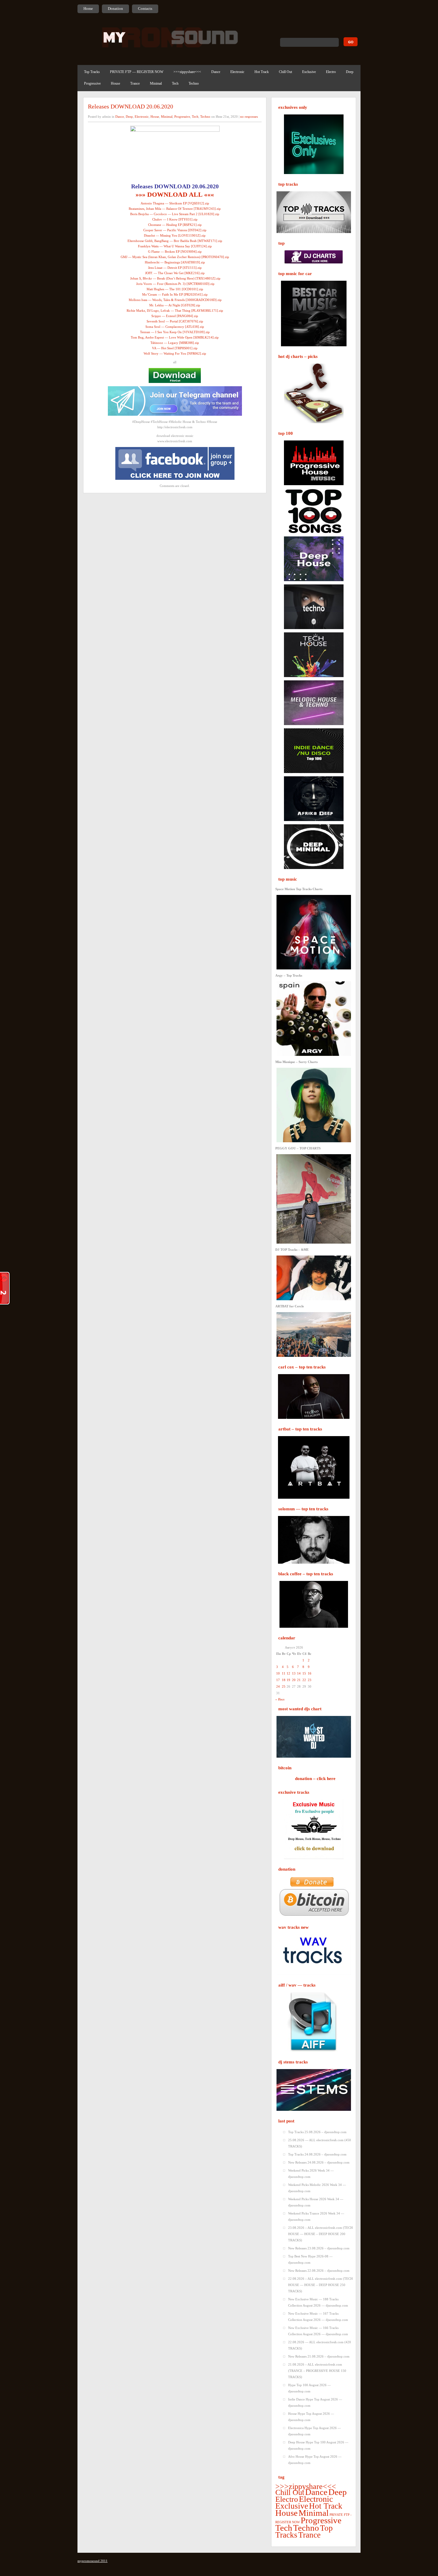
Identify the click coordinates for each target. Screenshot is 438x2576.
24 (278, 1686)
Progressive (92, 83)
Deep (350, 72)
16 (310, 1673)
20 (294, 1680)
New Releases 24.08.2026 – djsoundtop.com (319, 2162)
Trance (135, 83)
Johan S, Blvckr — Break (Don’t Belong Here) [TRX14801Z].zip (175, 278)
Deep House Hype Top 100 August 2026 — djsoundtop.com (318, 2445)
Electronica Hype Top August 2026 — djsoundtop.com (314, 2431)
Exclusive (309, 72)
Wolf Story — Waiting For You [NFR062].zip (175, 353)
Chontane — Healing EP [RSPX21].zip (175, 225)
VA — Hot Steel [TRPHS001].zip (175, 348)
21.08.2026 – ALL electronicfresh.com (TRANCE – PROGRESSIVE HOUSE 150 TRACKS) (317, 2371)
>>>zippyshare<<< (187, 72)
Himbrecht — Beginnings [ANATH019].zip (175, 262)
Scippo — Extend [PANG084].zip (175, 316)
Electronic (237, 72)
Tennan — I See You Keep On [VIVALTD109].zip (175, 332)
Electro (331, 72)
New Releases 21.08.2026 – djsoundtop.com (319, 2356)
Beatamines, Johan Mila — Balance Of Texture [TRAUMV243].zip (175, 209)
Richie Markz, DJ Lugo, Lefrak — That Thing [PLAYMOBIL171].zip (175, 311)
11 (284, 1673)
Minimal (156, 83)
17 (278, 1680)
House (115, 83)
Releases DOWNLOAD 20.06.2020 (131, 106)
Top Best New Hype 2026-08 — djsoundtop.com (310, 2259)
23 (310, 1680)
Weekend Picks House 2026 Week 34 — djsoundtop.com (316, 2202)
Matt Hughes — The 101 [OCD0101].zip (175, 289)
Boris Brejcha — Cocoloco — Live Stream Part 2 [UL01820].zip (175, 214)
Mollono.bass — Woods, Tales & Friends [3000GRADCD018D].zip (175, 300)
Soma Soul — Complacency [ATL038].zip (175, 327)
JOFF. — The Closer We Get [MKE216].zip (175, 273)
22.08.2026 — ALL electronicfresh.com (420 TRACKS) (320, 2345)
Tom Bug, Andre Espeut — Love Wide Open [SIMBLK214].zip (175, 337)
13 (294, 1673)
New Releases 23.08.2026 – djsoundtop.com (319, 2248)
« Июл (280, 1699)
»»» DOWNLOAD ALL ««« (175, 194)
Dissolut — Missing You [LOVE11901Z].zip (175, 235)
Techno (194, 83)
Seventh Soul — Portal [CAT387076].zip (175, 321)
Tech (175, 83)
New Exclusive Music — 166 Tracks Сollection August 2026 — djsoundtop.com (318, 2331)
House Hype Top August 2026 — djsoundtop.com (311, 2417)
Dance (216, 72)
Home (88, 8)
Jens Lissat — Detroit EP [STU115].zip (175, 268)
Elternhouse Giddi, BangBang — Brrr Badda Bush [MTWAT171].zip (175, 241)
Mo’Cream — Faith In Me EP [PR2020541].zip (175, 294)
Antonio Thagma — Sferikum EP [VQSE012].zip (175, 203)
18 (284, 1680)
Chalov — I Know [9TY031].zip (175, 219)
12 (288, 1673)
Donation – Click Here (315, 1779)
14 (299, 1673)
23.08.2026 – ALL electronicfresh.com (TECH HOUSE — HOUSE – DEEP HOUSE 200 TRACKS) (320, 2234)
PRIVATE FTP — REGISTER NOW (137, 72)
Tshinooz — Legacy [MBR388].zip (175, 343)
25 (284, 1686)
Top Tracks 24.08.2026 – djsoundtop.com (317, 2154)
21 (299, 1680)
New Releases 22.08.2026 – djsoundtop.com (319, 2271)
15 (304, 1673)
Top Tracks (92, 72)
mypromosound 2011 (93, 2561)
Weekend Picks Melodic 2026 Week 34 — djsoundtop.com (317, 2188)
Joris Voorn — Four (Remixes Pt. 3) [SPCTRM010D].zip (175, 284)
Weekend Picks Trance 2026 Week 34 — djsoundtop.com (316, 2216)
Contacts (145, 8)
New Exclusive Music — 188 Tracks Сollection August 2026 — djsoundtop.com (318, 2302)
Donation (115, 8)
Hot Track (262, 72)
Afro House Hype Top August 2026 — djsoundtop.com (315, 2460)
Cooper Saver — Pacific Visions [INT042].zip (175, 230)
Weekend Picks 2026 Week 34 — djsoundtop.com (311, 2174)
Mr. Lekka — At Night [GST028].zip (175, 305)
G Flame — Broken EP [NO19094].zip (175, 252)
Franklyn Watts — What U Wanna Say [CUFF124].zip (175, 246)
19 (288, 1680)
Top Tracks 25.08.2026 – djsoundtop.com (317, 2132)
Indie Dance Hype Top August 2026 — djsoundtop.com (315, 2402)
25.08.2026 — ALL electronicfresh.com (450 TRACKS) (320, 2143)
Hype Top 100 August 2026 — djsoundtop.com (309, 2388)
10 (278, 1673)
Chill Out (285, 72)
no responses (249, 117)
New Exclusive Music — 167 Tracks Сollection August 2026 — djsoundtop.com (318, 2317)
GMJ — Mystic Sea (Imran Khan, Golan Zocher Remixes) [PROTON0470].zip (175, 257)
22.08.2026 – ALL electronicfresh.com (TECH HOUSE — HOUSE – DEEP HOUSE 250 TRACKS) (320, 2285)
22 (304, 1680)
